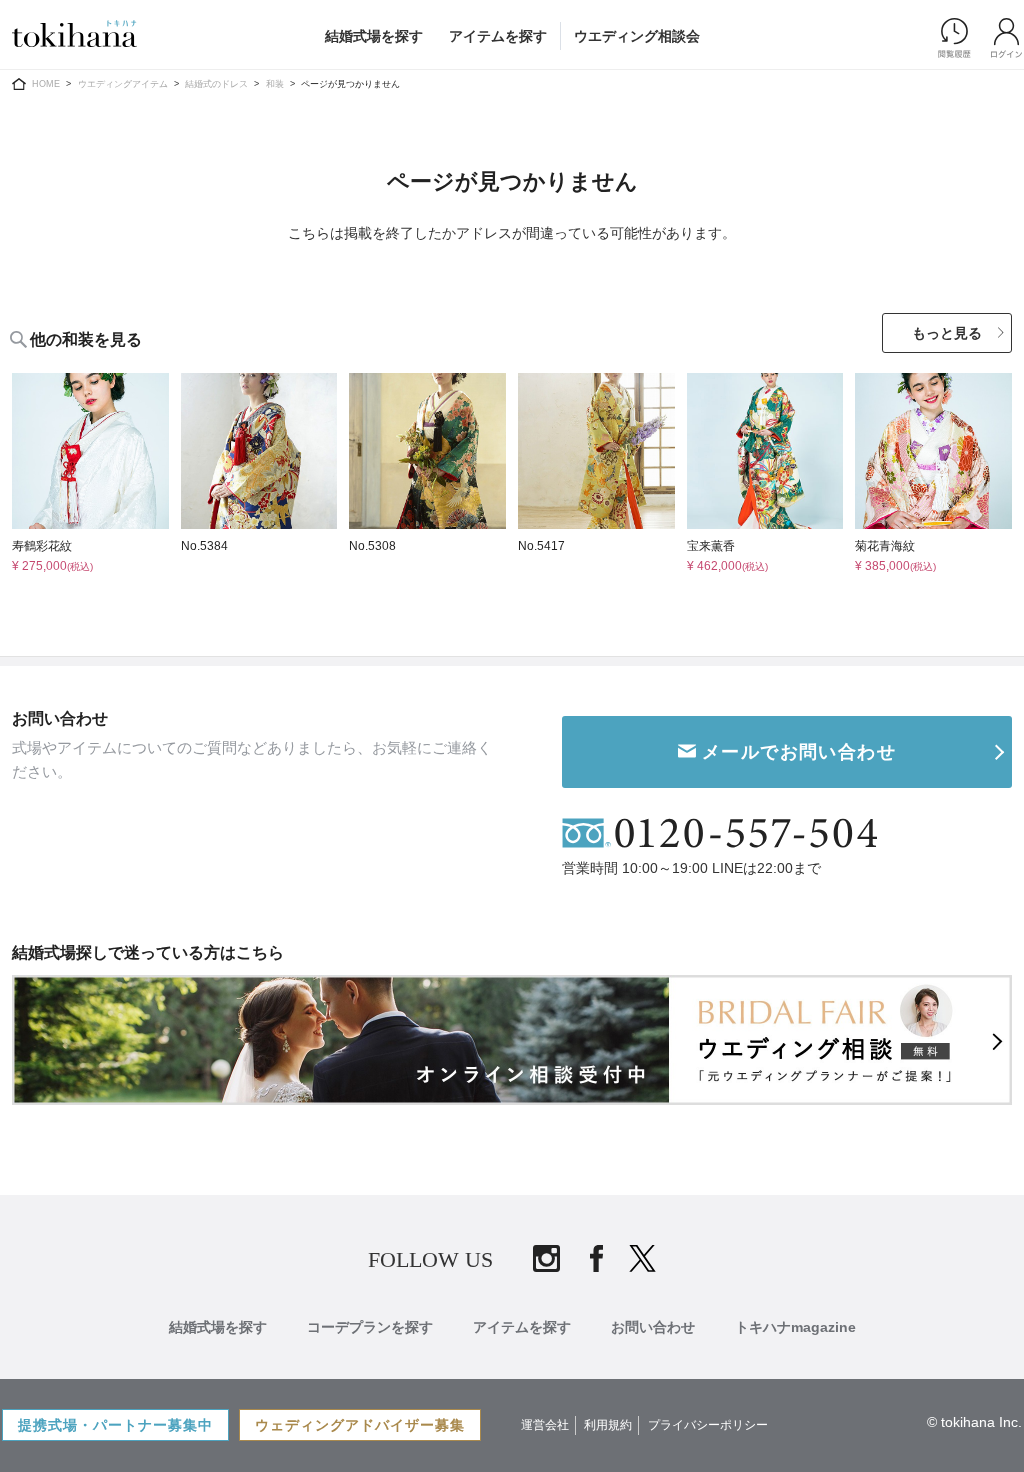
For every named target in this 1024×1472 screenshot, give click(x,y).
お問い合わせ (653, 1327)
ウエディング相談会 (637, 36)
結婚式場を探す (374, 36)
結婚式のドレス (216, 84)
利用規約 (608, 1425)
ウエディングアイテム (123, 84)
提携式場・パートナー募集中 (115, 1425)
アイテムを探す (498, 36)
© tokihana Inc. (974, 1422)
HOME (46, 84)
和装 (275, 84)
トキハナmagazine (795, 1327)
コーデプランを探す (370, 1327)
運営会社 (545, 1425)
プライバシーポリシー (708, 1425)
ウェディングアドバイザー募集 (360, 1425)
